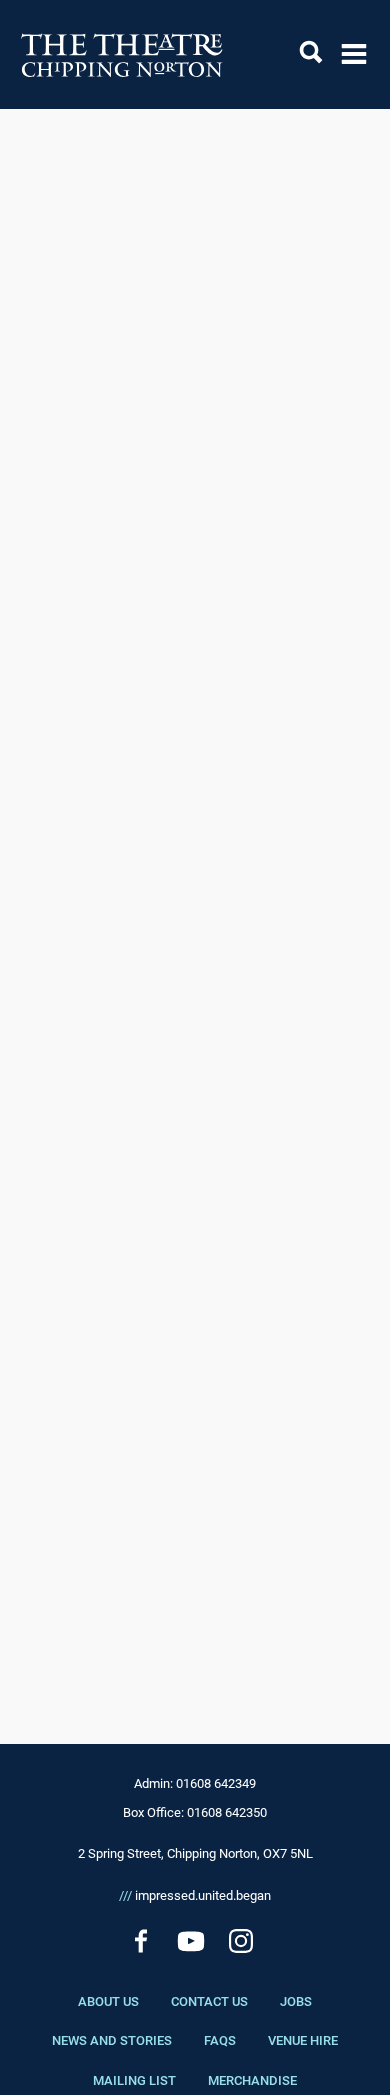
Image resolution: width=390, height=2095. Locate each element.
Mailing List (134, 2080)
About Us (108, 2001)
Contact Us (209, 2001)
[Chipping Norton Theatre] (122, 54)
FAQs (220, 2040)
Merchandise (252, 2080)
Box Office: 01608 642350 (195, 1812)
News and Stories (112, 2040)
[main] (195, 894)
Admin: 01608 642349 (195, 1783)
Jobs (296, 2001)
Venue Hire (303, 2040)
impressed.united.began (195, 1895)
